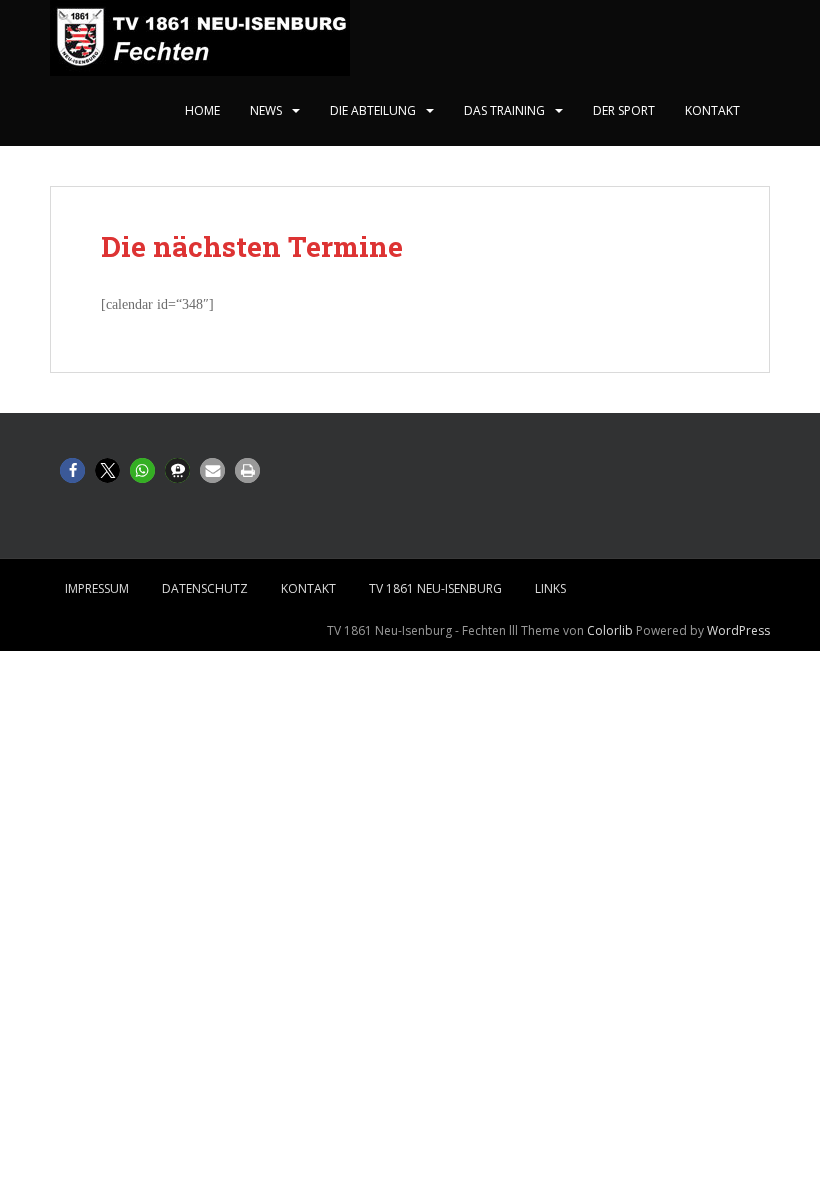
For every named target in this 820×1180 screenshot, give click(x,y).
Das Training (504, 110)
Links (550, 588)
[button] (72, 470)
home (202, 110)
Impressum (97, 588)
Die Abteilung (373, 110)
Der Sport (624, 110)
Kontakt (712, 110)
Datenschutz (205, 588)
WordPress (738, 630)
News (266, 110)
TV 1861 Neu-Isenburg (435, 588)
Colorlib (610, 630)
